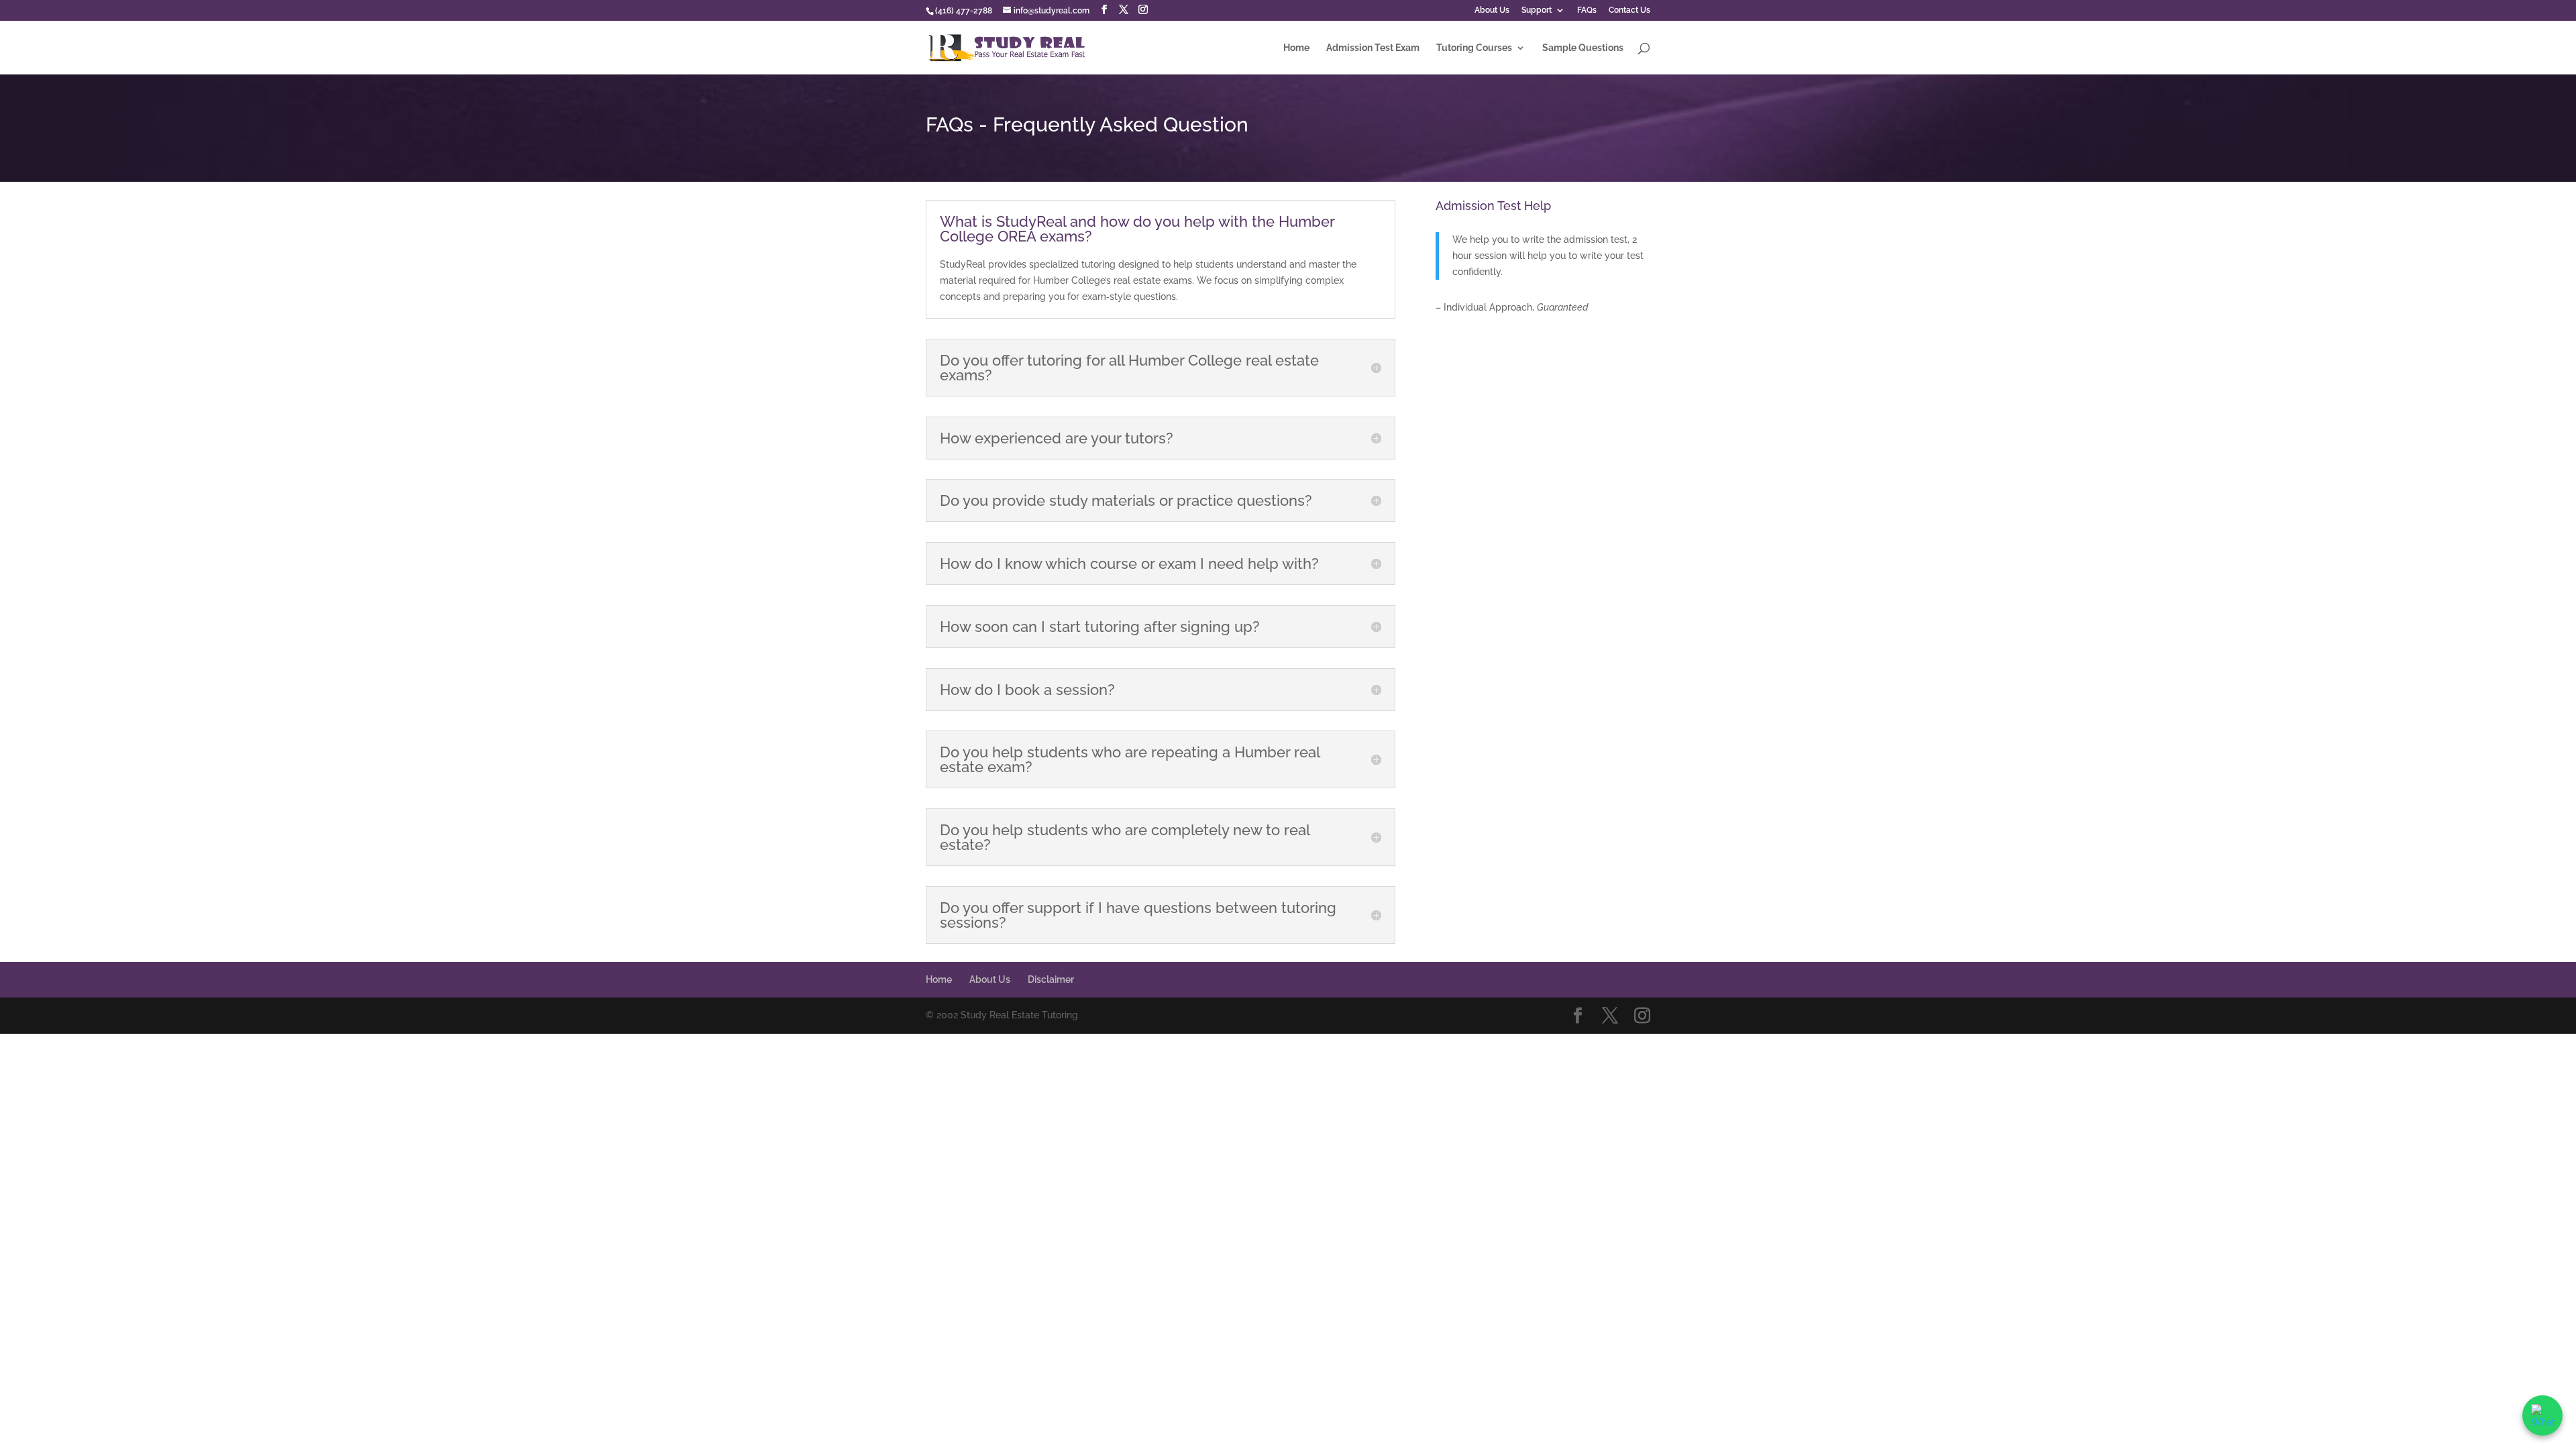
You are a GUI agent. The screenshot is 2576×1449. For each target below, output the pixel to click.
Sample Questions (1583, 48)
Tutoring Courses (1474, 48)
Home (1296, 48)
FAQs (1587, 10)
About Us (1492, 10)
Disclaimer (1051, 979)
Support (1537, 10)
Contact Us (1629, 10)
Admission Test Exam (1373, 48)
